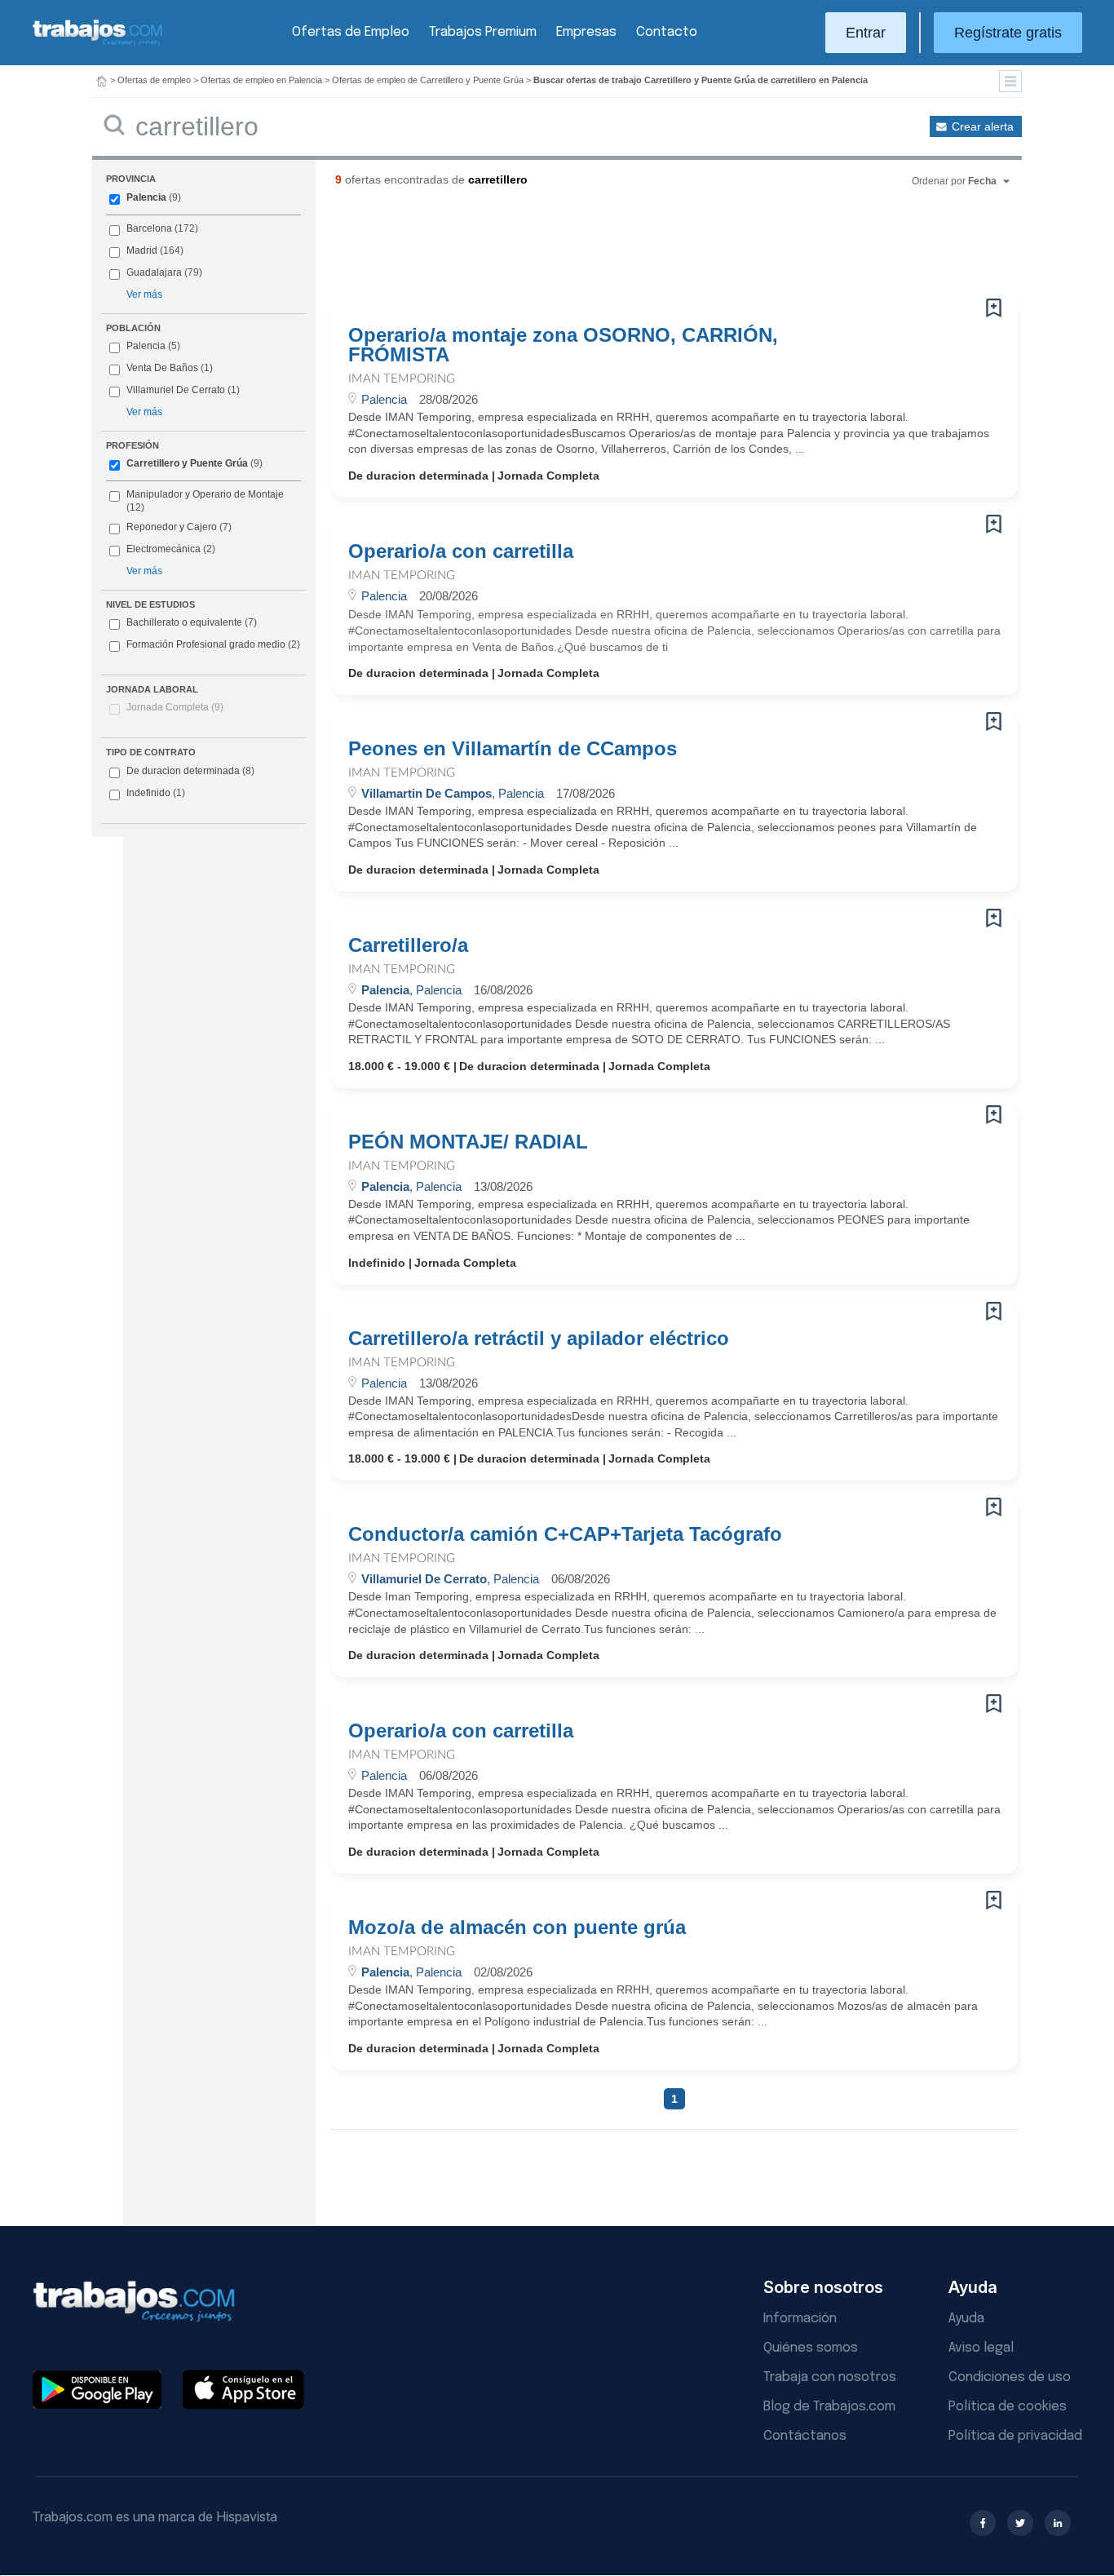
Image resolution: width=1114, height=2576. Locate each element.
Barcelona (149, 228)
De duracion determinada (190, 771)
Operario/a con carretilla (461, 551)
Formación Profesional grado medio (213, 644)
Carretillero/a (408, 945)
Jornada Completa (175, 707)
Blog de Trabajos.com (829, 2407)
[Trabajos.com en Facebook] (983, 2523)
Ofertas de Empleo (351, 32)
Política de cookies (1008, 2407)
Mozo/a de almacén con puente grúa (517, 1928)
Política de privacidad (1015, 2436)
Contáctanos (805, 2436)
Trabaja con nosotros (830, 2377)
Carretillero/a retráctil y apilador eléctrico (539, 1339)
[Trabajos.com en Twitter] (1020, 2523)
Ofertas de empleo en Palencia (261, 80)
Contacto (667, 32)
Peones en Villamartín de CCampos (513, 749)
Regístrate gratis (1008, 33)
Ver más (144, 294)
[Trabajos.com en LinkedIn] (1058, 2523)
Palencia (146, 197)
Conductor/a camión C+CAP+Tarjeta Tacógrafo (565, 1534)
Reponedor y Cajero (172, 527)
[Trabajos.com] (98, 44)
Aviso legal (981, 2348)
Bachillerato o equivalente (192, 622)
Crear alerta (983, 126)
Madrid (142, 250)
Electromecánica (164, 549)
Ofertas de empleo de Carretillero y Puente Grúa (428, 80)
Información (800, 2319)
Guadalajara (154, 272)
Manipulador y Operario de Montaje (205, 494)
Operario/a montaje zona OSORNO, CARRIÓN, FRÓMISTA (563, 345)
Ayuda (966, 2319)
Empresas (586, 32)
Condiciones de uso (1010, 2377)
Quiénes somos (811, 2348)
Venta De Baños (162, 368)
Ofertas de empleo (154, 80)
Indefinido (156, 793)
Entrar (866, 33)
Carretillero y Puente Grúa (187, 463)
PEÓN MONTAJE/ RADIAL (468, 1142)
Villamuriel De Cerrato (176, 390)
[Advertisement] (642, 249)
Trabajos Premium (483, 32)
